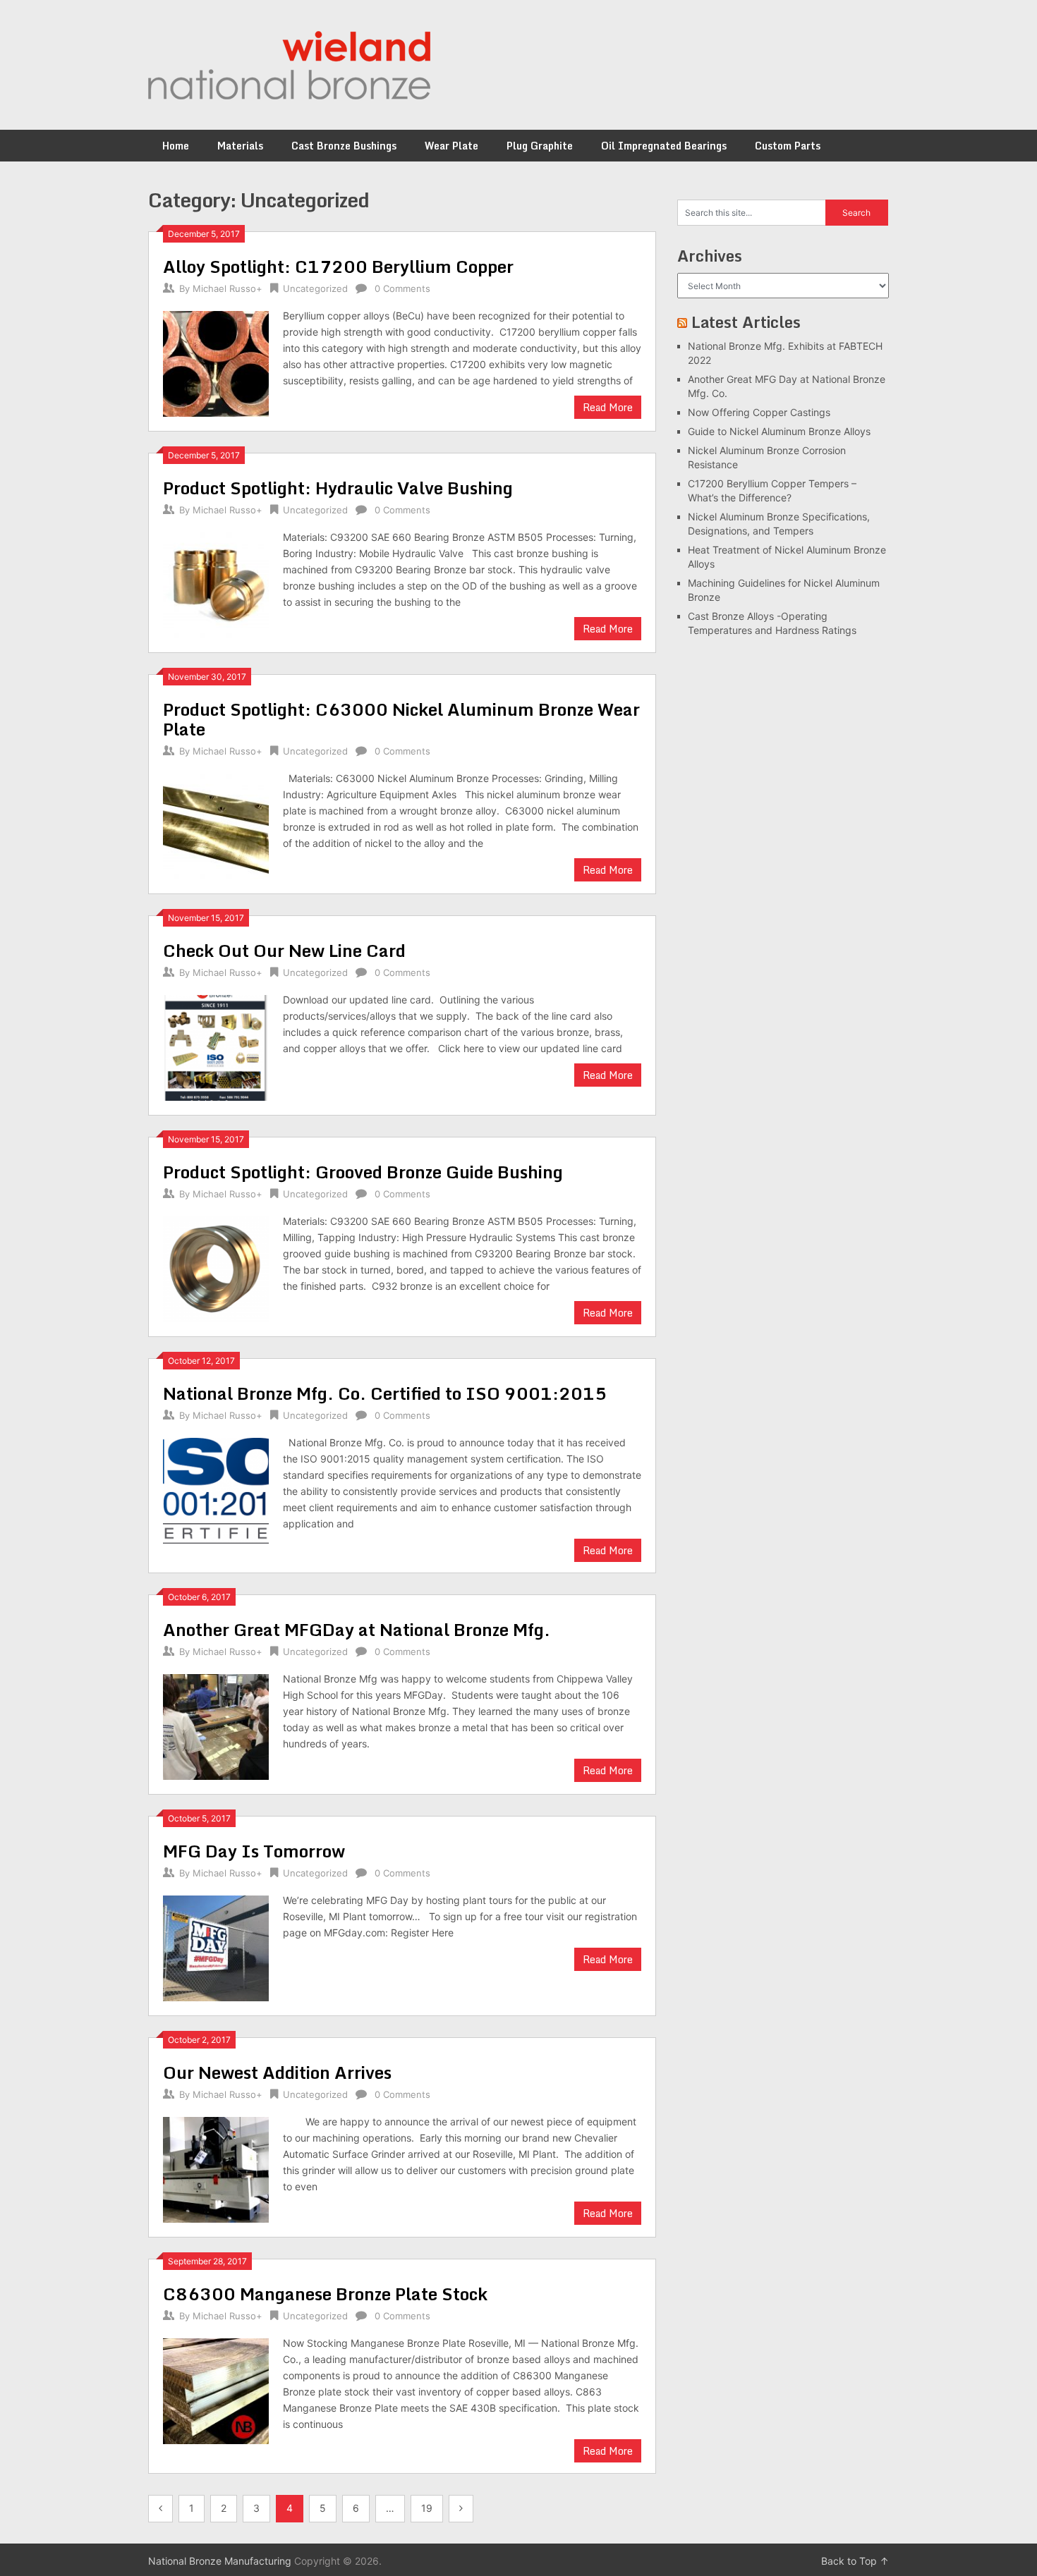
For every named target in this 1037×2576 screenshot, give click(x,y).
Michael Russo (224, 288)
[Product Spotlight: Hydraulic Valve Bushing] (216, 584)
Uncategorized (315, 288)
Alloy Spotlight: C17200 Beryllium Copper (338, 266)
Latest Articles (746, 322)
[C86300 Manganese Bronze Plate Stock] (216, 2389)
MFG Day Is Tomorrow (254, 1851)
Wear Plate (451, 146)
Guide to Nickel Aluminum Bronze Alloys (779, 431)
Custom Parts (788, 146)
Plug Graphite (540, 146)
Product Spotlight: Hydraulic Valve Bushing (338, 488)
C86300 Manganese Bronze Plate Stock (325, 2294)
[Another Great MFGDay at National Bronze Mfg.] (216, 1725)
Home (176, 146)
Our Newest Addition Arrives (277, 2072)
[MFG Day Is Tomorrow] (216, 1947)
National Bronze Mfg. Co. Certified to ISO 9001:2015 (385, 1393)
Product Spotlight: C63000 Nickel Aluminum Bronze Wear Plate (401, 719)
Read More (608, 407)
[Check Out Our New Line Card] (216, 1046)
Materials (240, 146)
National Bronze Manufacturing (220, 2561)
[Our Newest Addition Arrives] (216, 2168)
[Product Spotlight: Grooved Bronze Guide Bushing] (216, 1268)
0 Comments (402, 288)
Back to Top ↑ (855, 2561)
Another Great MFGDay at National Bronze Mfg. (357, 1629)
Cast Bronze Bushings (344, 146)
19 (427, 2508)
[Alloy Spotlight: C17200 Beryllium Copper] (216, 362)
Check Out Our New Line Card (284, 950)
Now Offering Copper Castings (759, 412)
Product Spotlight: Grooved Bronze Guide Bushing (363, 1172)
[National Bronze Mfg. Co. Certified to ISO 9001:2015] (216, 1489)
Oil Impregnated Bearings (664, 146)
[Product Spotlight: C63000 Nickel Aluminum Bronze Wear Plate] (216, 825)
